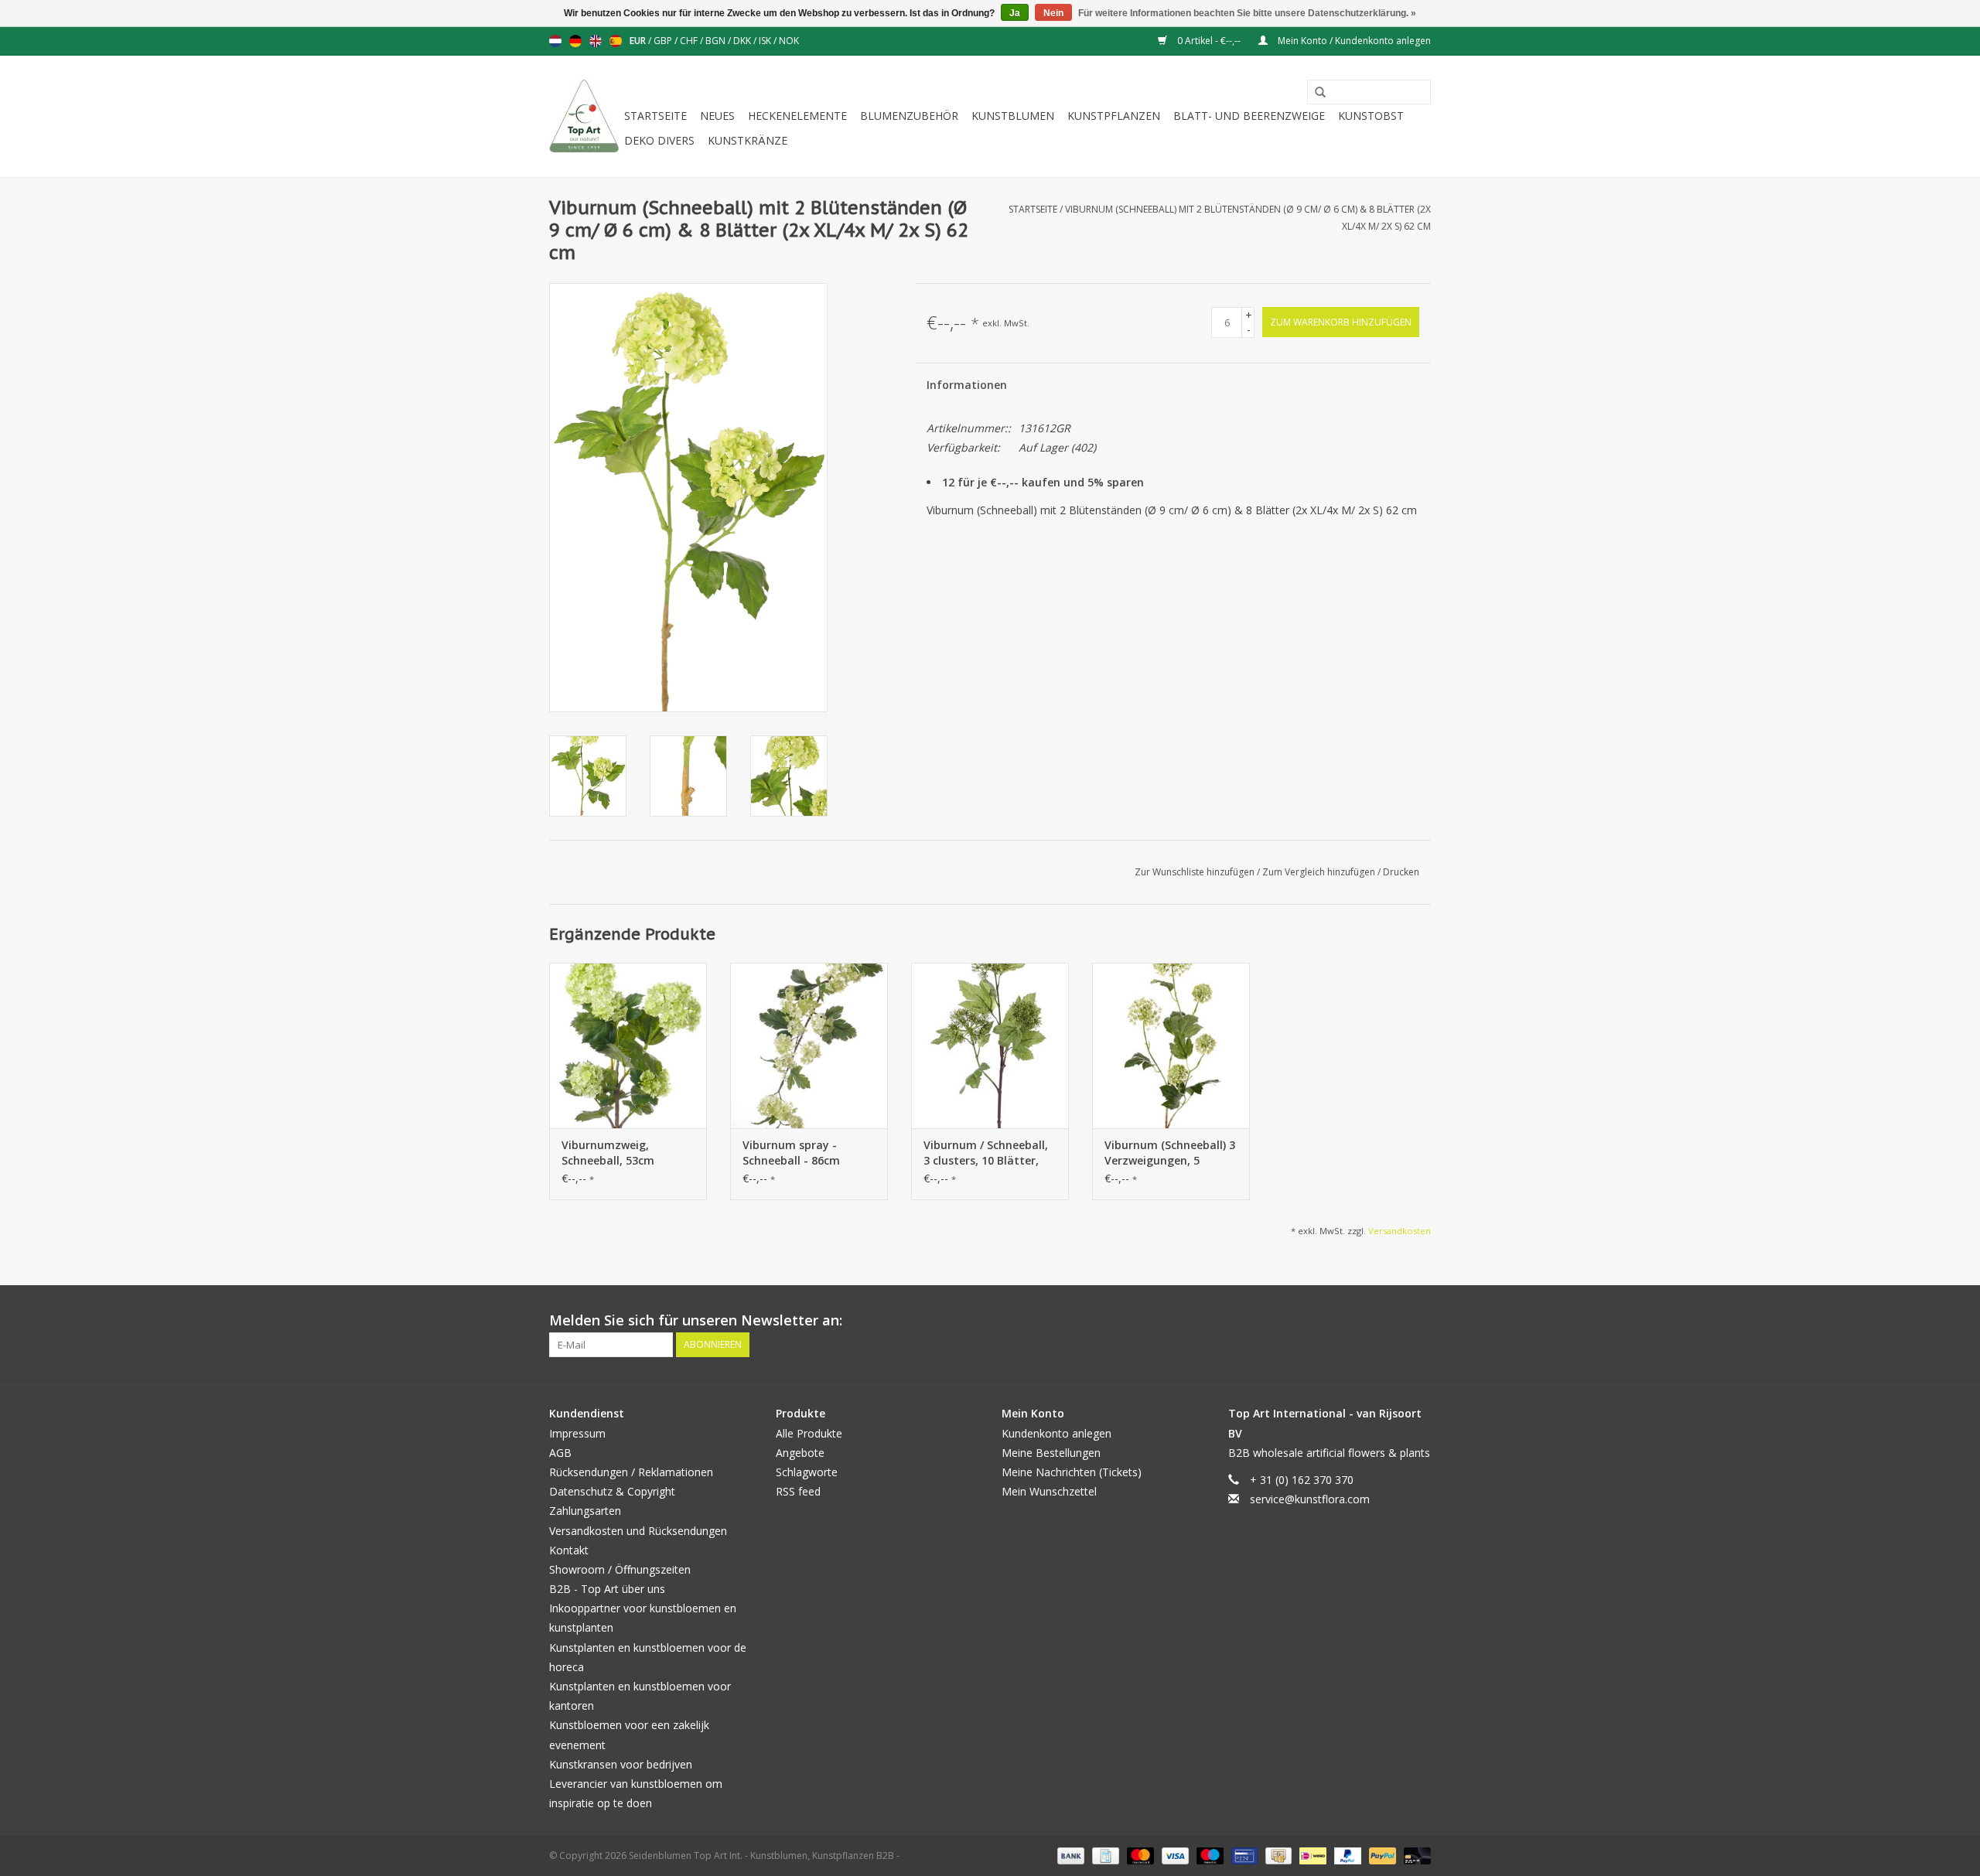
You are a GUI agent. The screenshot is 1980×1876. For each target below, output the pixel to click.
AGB (560, 1453)
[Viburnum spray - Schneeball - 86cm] (809, 1045)
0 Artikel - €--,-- (1209, 41)
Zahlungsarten (585, 1511)
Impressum (577, 1433)
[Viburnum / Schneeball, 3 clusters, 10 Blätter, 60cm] (990, 1045)
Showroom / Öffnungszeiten (620, 1569)
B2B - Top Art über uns (607, 1589)
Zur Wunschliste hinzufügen (1196, 872)
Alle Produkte (809, 1433)
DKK (743, 41)
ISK (766, 41)
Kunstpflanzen (1114, 116)
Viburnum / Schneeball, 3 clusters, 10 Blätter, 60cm (986, 1153)
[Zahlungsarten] (1069, 1856)
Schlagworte (807, 1472)
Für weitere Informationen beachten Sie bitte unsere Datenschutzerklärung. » (1247, 13)
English (596, 41)
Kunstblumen (1013, 116)
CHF (690, 41)
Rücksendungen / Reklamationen (631, 1472)
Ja (1015, 13)
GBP (664, 41)
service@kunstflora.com (1310, 1499)
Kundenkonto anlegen (1057, 1433)
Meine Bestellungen (1051, 1453)
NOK (789, 41)
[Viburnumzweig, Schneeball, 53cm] (628, 1045)
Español (616, 41)
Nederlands (555, 41)
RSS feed (798, 1491)
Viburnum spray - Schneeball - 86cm (791, 1153)
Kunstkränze (748, 140)
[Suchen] (1315, 93)
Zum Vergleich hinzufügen (1320, 872)
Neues (717, 116)
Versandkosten (1400, 1231)
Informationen (967, 385)
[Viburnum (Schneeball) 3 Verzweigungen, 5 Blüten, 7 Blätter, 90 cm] (1171, 1045)
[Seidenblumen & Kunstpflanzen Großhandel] (584, 116)
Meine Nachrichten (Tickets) (1072, 1472)
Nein (1053, 13)
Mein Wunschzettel (1049, 1491)
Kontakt (569, 1550)
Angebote (800, 1453)
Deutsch (575, 41)
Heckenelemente (797, 116)
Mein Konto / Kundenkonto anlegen (1353, 41)
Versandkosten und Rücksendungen (638, 1531)
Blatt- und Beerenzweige (1249, 116)
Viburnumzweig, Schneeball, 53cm (608, 1153)
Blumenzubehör (909, 116)
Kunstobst (1371, 116)
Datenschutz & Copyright (612, 1491)
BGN (717, 41)
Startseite (655, 116)
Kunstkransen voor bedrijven (621, 1764)
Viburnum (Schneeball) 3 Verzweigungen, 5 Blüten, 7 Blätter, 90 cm (1170, 1153)
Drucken (1401, 872)
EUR (639, 41)
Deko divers (659, 140)
